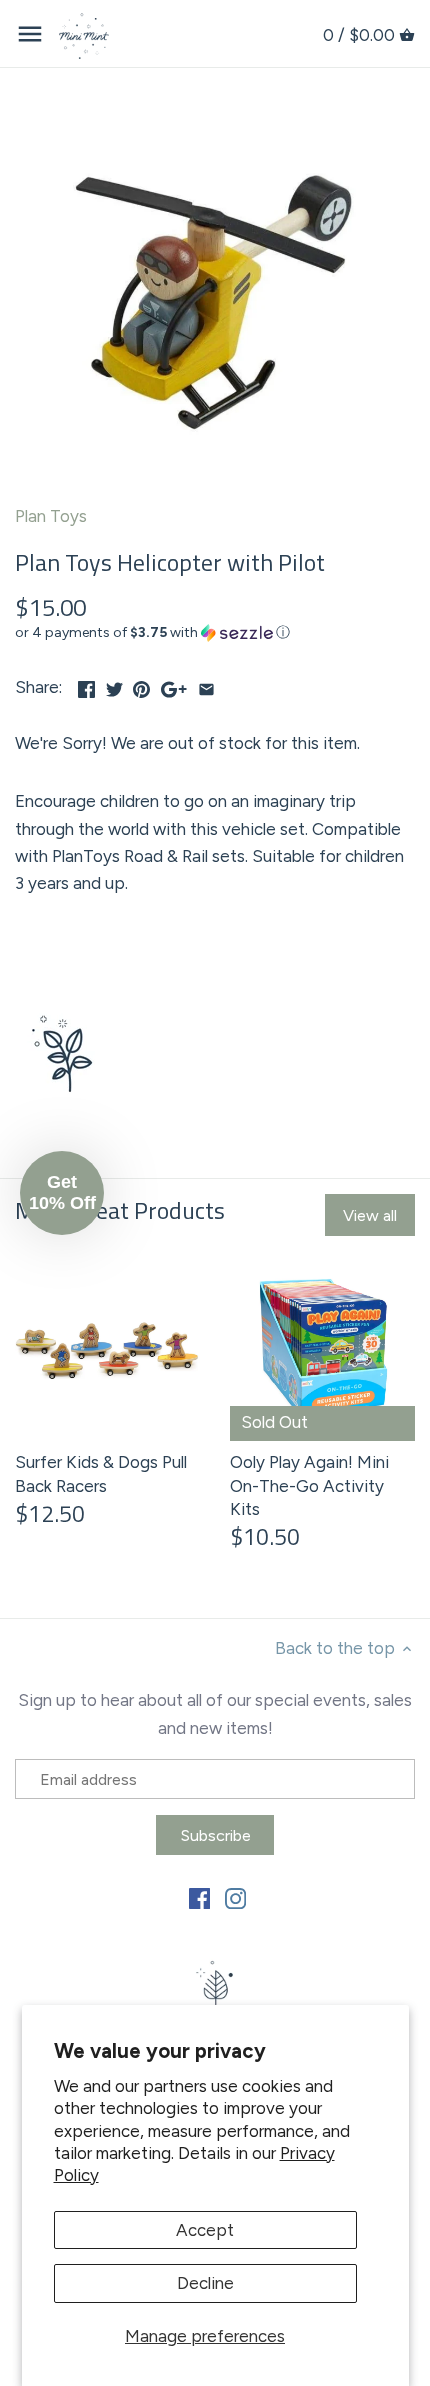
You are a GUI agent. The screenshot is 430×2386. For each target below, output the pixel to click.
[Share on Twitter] (114, 685)
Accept (205, 2230)
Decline (205, 2283)
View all (370, 1215)
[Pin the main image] (141, 685)
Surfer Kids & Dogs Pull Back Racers (101, 1474)
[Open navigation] (30, 34)
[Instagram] (235, 1897)
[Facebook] (199, 1897)
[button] (215, 633)
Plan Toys (51, 516)
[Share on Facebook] (86, 685)
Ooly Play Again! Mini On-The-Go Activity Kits (309, 1486)
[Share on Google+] (174, 685)
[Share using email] (206, 685)
